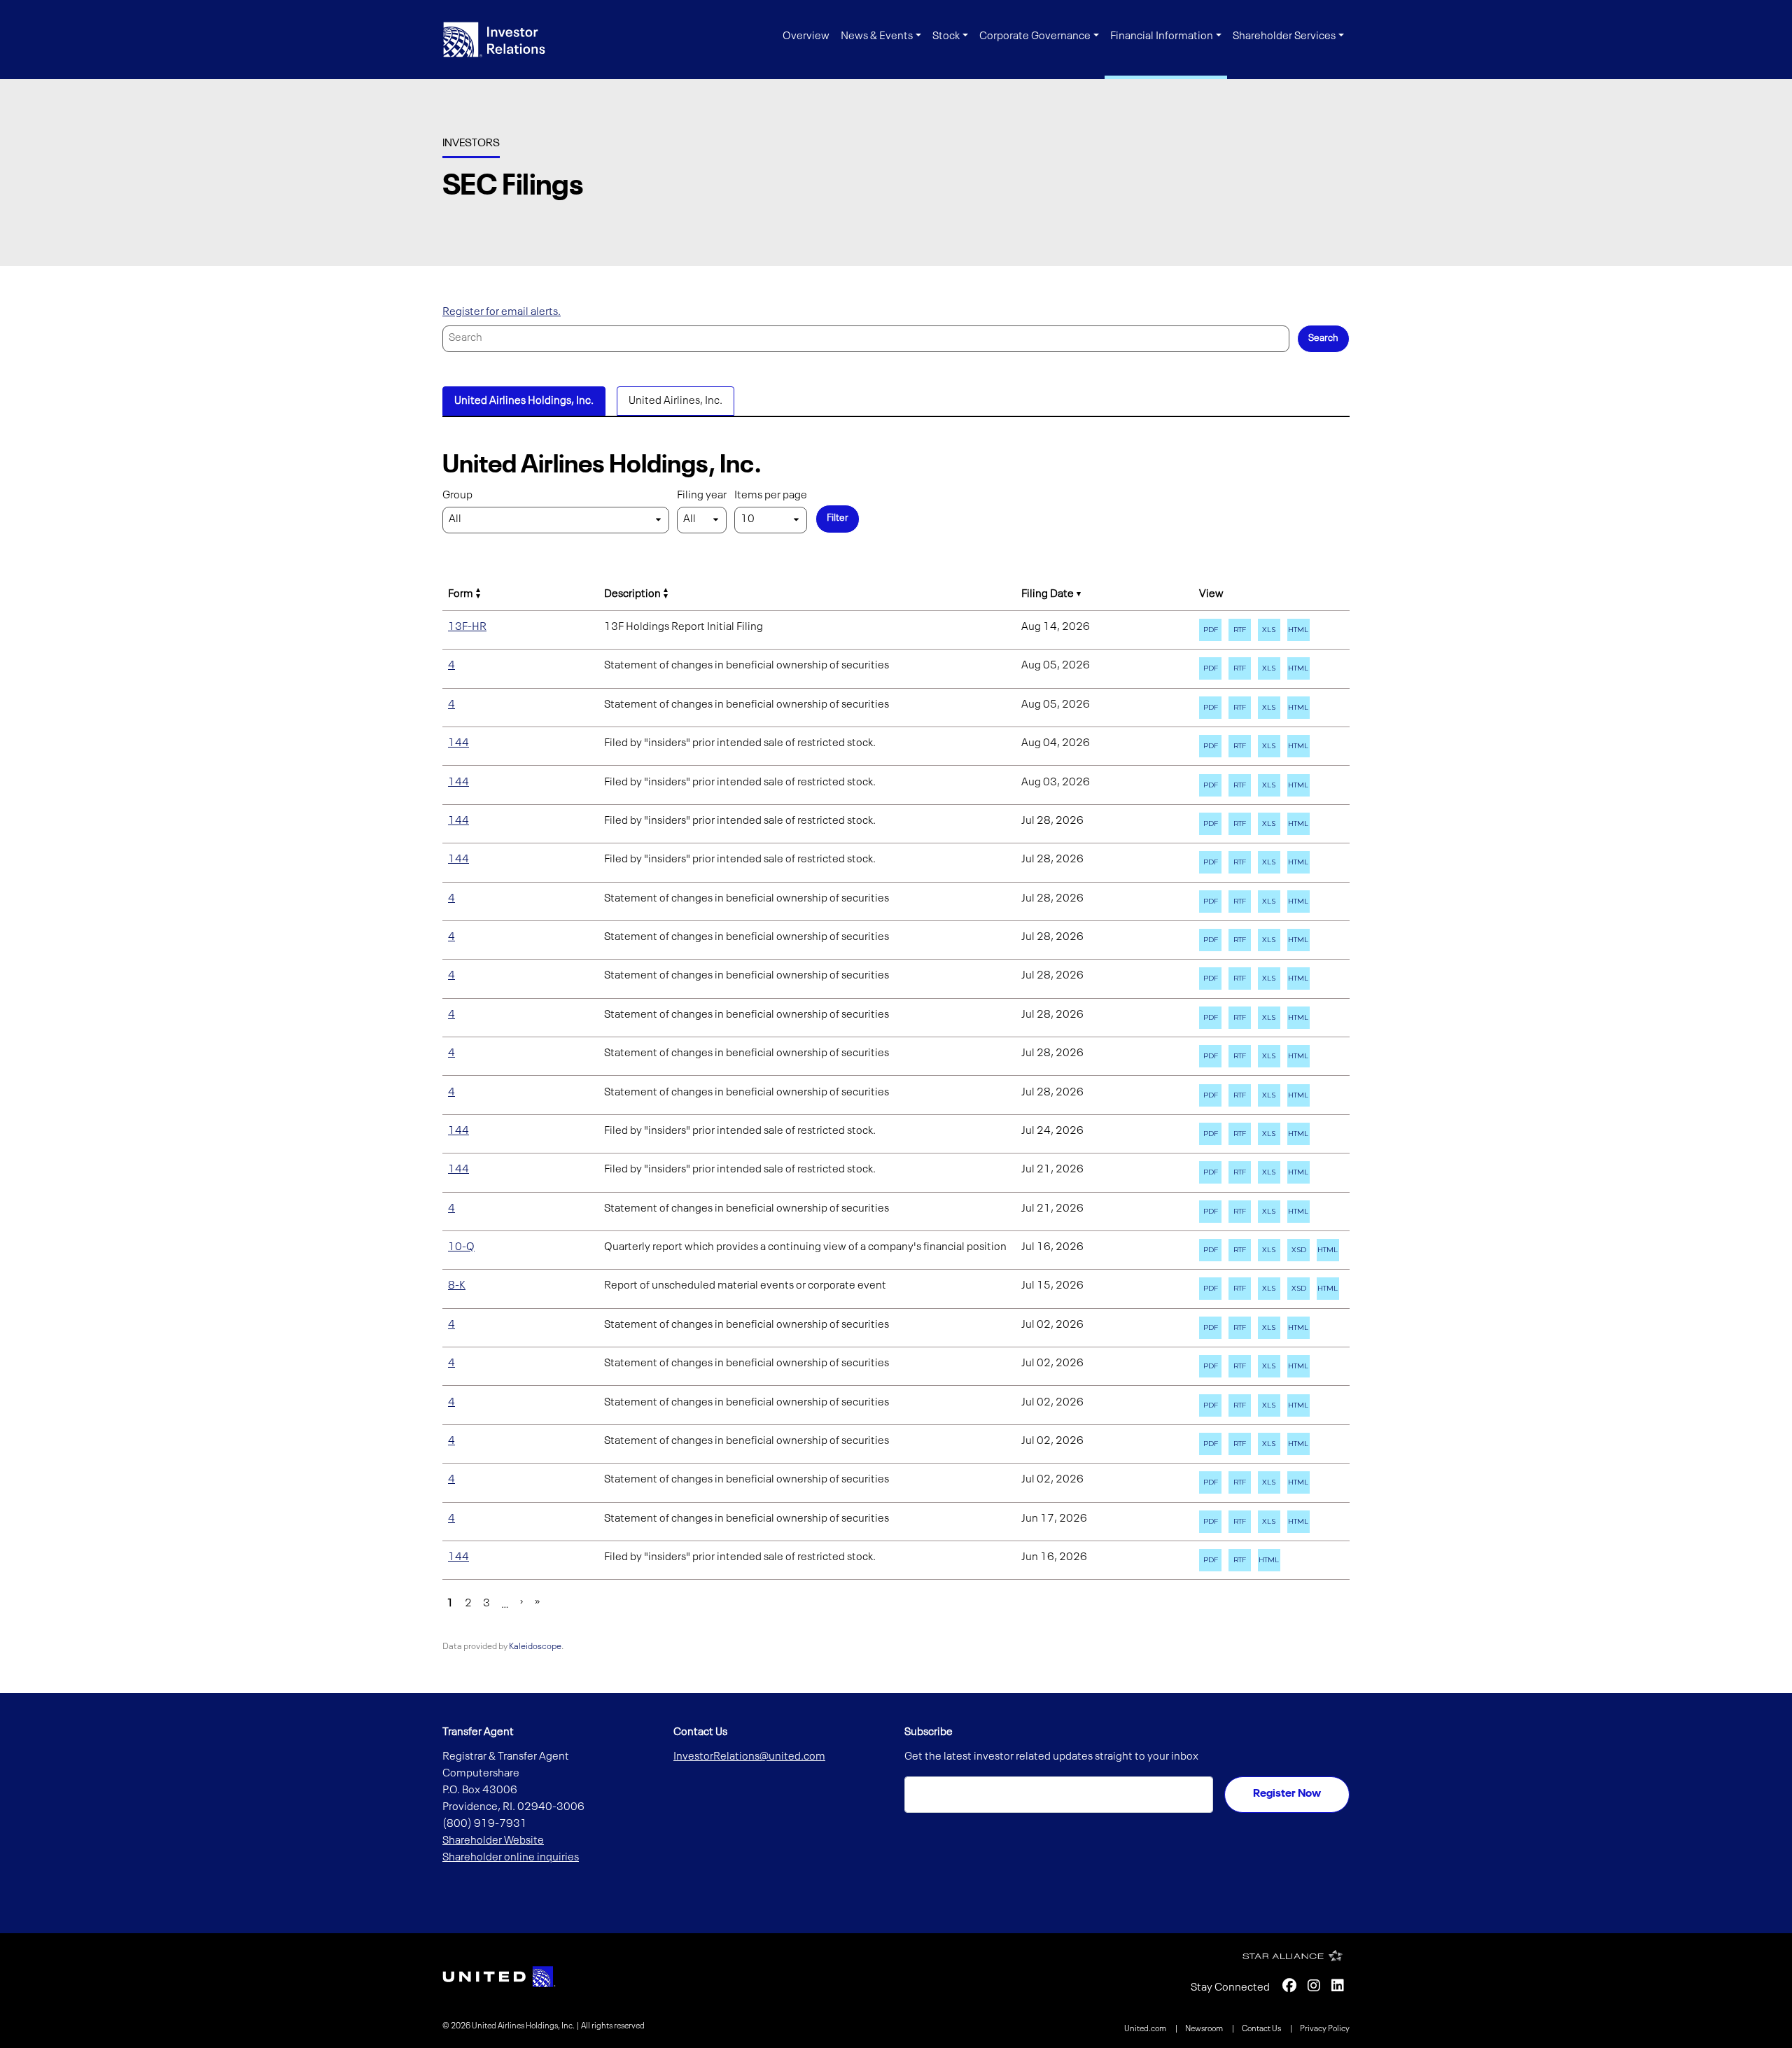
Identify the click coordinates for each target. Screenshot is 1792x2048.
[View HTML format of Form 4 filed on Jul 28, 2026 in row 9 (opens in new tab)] (1298, 902)
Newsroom (1205, 2029)
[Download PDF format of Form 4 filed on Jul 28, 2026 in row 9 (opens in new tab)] (1210, 902)
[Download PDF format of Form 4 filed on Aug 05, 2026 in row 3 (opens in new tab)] (1210, 668)
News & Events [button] (877, 36)
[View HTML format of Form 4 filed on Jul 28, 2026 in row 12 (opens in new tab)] (1298, 1018)
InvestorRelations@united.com (749, 1757)
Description (632, 594)
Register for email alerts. (502, 312)
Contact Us (1262, 2029)
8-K (457, 1286)
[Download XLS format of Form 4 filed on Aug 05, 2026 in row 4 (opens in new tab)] (1269, 708)
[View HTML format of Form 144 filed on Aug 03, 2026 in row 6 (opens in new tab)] (1298, 785)
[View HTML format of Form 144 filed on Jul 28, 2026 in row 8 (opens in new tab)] (1298, 862)
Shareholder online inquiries (511, 1858)
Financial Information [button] (1162, 36)
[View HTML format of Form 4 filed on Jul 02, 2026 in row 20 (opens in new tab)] (1298, 1328)
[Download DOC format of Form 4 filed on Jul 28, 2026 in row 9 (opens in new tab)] (1240, 902)
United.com (1146, 2029)
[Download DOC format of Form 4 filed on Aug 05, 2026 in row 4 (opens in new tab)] (1240, 708)
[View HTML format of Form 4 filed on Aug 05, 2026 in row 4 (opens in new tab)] (1298, 708)
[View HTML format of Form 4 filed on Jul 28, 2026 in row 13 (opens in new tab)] (1298, 1056)
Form (461, 594)
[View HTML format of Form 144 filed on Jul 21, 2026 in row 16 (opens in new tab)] (1298, 1172)
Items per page (771, 496)
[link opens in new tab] (499, 1977)
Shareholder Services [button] (1284, 36)
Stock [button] (946, 36)
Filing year (702, 496)
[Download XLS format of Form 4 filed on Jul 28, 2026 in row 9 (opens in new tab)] (1269, 902)
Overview (806, 36)
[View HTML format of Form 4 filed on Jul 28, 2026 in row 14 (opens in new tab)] (1298, 1095)
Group (457, 496)
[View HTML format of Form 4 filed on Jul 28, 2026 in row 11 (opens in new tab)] (1298, 979)
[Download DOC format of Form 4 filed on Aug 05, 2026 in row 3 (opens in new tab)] (1240, 668)
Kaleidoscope (535, 1647)
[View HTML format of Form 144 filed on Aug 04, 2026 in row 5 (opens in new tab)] (1298, 746)
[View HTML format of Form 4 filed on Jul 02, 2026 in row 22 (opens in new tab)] (1298, 1405)
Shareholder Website (493, 1841)
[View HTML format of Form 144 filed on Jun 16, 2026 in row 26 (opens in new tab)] (1269, 1560)
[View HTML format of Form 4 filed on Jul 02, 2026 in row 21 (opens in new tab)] (1298, 1366)
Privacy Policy (1325, 2029)
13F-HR (467, 627)
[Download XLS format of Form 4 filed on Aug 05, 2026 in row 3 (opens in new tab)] (1269, 668)
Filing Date (1048, 594)
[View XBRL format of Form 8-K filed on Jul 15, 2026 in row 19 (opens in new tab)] (1298, 1289)
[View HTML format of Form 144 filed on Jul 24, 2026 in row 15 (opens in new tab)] (1298, 1134)
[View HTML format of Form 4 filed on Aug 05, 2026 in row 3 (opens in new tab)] (1298, 668)
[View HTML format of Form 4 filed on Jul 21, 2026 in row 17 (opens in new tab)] (1298, 1212)
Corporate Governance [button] (1035, 36)
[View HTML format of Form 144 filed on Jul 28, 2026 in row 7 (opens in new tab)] (1298, 824)
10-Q (461, 1247)
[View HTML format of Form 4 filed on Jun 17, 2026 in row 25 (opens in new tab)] (1298, 1522)
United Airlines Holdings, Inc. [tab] (524, 401)
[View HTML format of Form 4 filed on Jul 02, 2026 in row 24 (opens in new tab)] (1298, 1482)
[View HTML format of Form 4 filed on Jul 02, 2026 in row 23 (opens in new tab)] (1298, 1444)
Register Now (1287, 1794)
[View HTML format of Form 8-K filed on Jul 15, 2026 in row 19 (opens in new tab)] (1328, 1289)
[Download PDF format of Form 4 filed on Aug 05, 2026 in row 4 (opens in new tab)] (1210, 708)
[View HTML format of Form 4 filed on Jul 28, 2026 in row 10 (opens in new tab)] (1298, 940)
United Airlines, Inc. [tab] (675, 401)
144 (458, 743)
